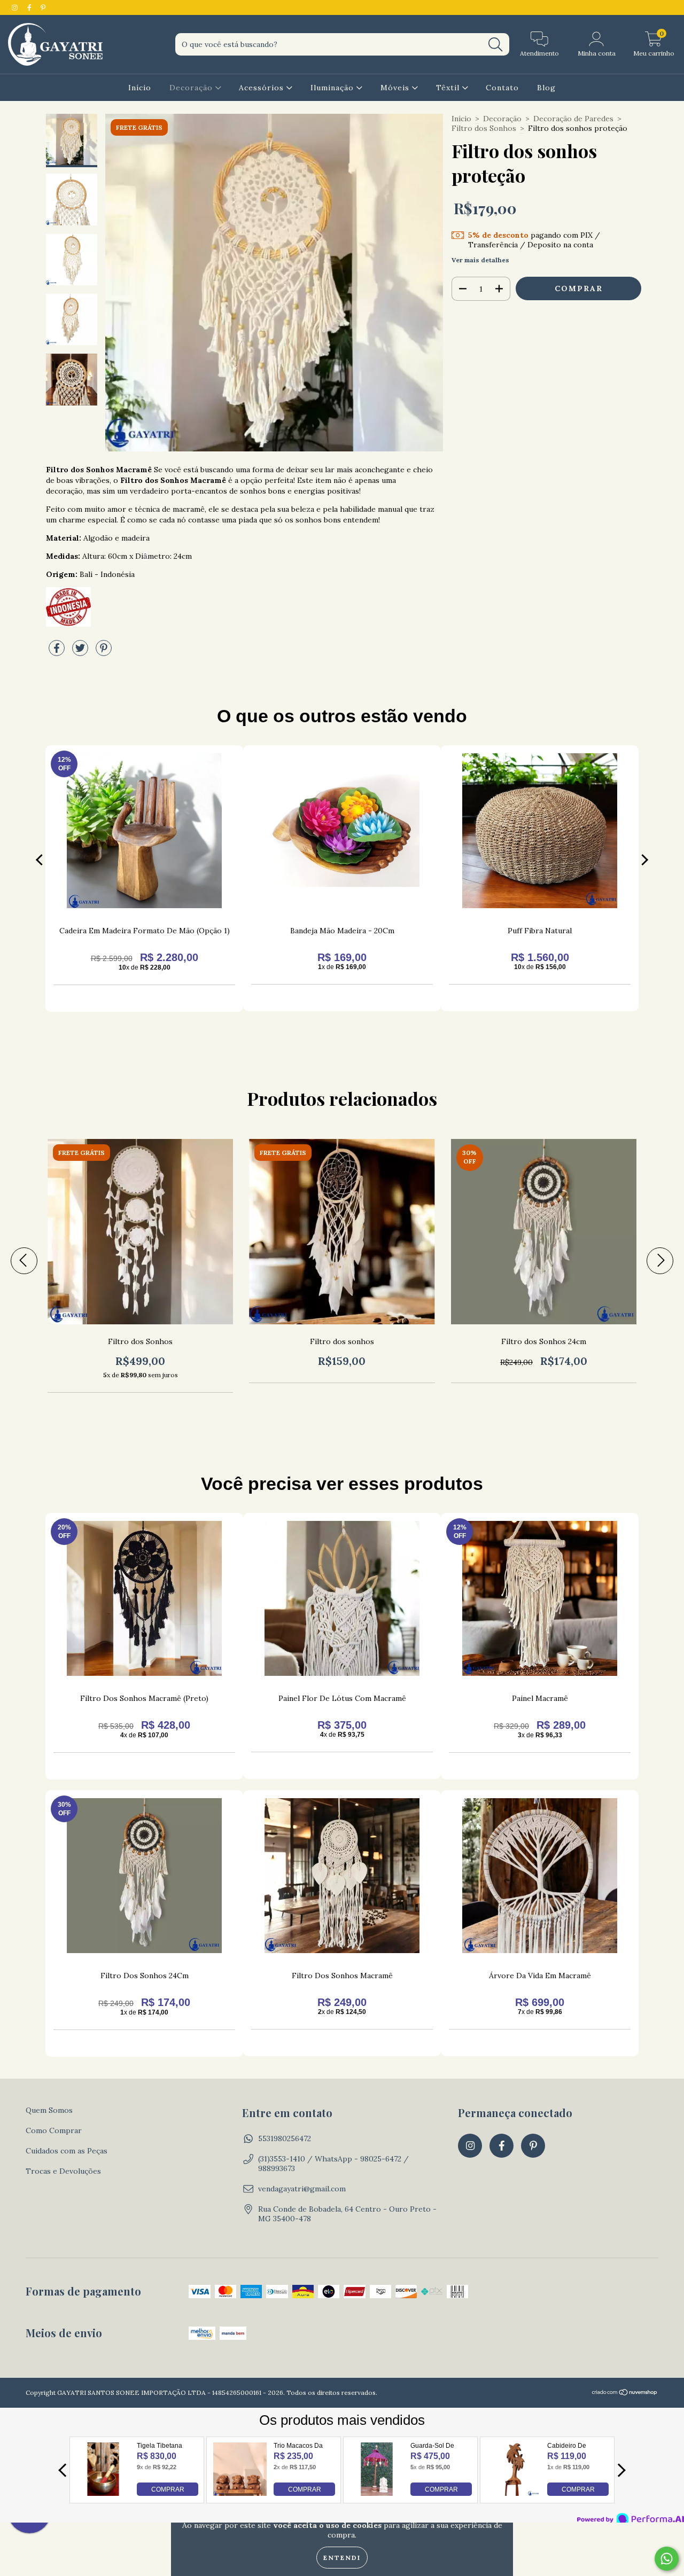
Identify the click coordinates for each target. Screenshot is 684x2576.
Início (140, 88)
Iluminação (333, 88)
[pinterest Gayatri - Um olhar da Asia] (43, 7)
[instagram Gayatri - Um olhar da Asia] (16, 7)
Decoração (192, 88)
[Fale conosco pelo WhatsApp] (667, 2559)
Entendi (342, 2558)
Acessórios (263, 88)
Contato (502, 88)
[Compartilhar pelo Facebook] (58, 652)
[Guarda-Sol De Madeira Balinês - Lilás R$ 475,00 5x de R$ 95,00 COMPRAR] (377, 2493)
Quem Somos (49, 2110)
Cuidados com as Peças (67, 2151)
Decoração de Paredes (573, 119)
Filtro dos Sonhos (484, 128)
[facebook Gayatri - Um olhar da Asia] (30, 7)
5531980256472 (285, 2138)
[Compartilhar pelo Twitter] (81, 652)
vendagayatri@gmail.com (302, 2189)
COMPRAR (168, 2489)
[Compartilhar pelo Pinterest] (104, 652)
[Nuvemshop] (625, 2393)
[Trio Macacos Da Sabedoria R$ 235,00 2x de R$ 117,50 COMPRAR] (240, 2493)
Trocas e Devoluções (63, 2171)
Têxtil (449, 88)
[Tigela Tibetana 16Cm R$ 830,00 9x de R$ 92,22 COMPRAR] (103, 2493)
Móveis (396, 88)
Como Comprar (54, 2130)
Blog (546, 88)
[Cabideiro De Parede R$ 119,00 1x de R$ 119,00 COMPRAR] (514, 2493)
